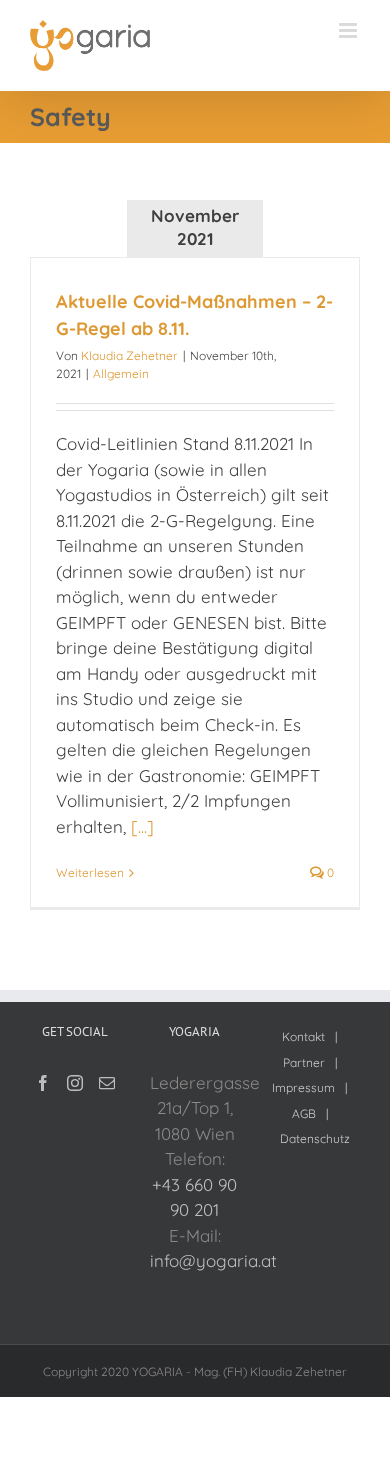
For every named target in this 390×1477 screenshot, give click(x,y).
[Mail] (107, 1083)
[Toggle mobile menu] (349, 30)
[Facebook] (43, 1083)
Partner (304, 1062)
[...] (142, 826)
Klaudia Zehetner (129, 355)
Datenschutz (315, 1138)
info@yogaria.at (213, 1260)
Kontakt (303, 1036)
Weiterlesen (90, 872)
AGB (304, 1113)
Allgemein (121, 373)
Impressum (303, 1087)
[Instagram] (75, 1083)
